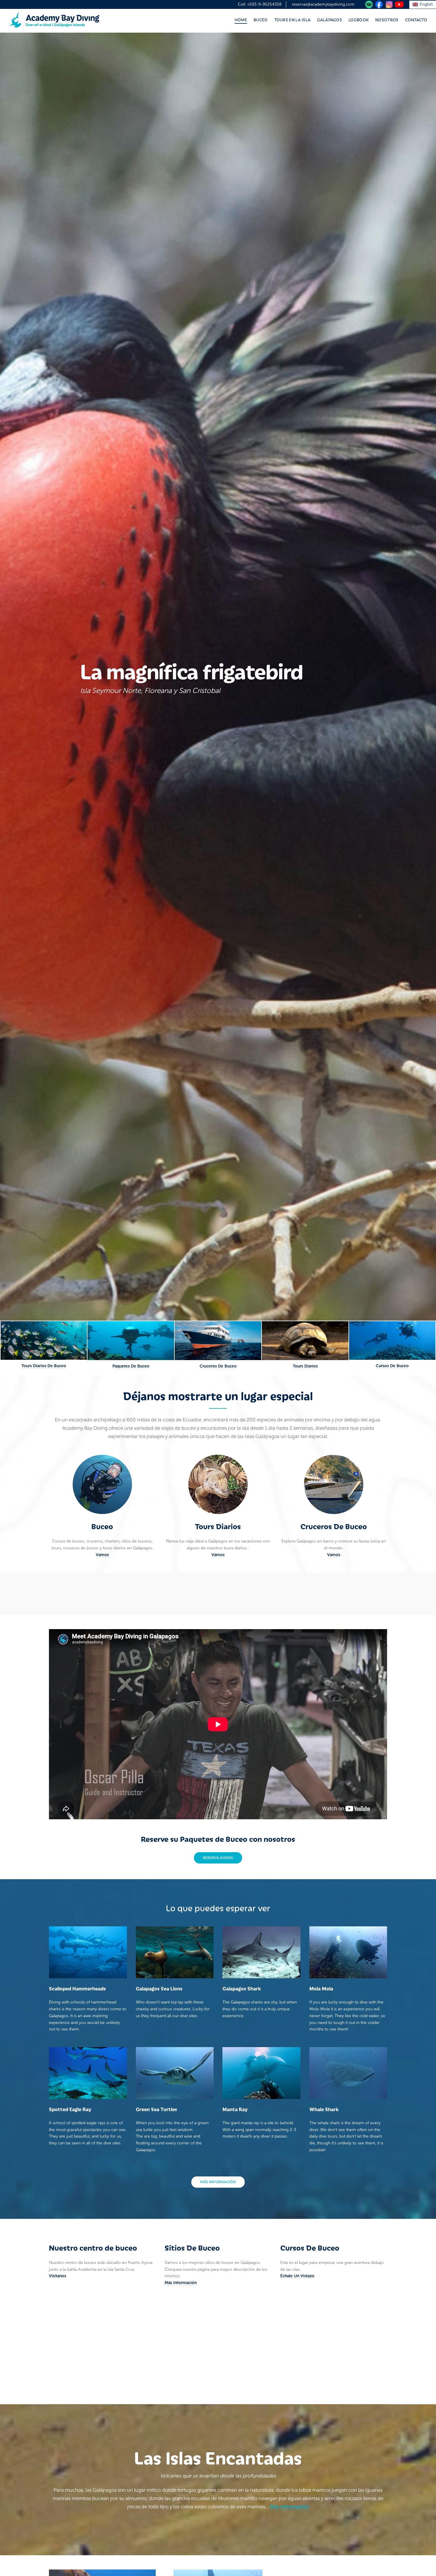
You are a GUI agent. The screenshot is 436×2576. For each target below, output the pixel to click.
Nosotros (387, 20)
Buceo (261, 20)
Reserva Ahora (218, 1857)
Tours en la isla (293, 20)
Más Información (289, 2507)
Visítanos (58, 2276)
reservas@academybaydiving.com (323, 4)
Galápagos (330, 20)
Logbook (359, 20)
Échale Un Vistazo (297, 2276)
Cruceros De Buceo (218, 1366)
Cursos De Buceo (392, 1366)
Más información (218, 2182)
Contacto (416, 20)
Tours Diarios (305, 1366)
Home (241, 20)
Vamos (102, 1555)
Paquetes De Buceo (131, 1366)
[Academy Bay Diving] (54, 20)
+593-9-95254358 (264, 4)
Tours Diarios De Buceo (44, 1366)
